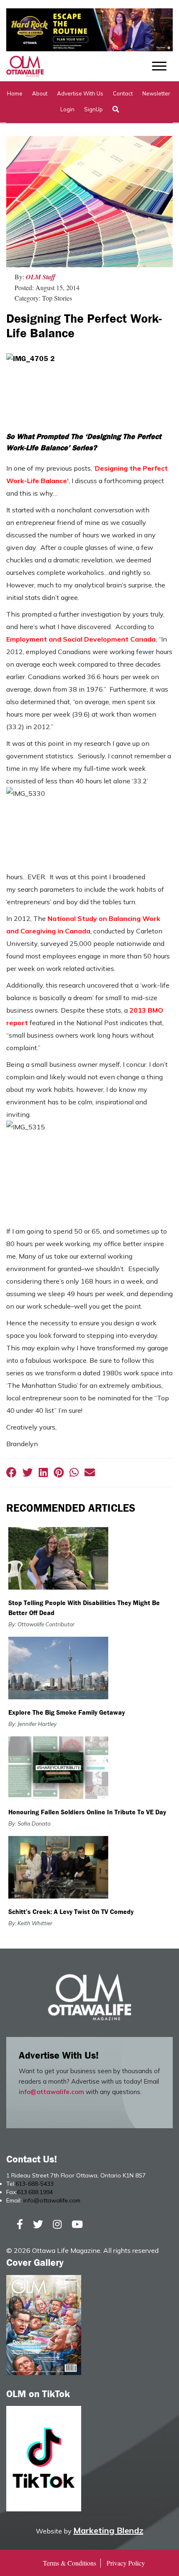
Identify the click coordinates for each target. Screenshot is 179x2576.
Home (15, 93)
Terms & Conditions (70, 2563)
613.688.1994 (35, 2192)
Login (67, 109)
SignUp (93, 109)
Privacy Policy (126, 2563)
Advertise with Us (80, 93)
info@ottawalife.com (51, 2092)
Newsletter (156, 93)
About (40, 93)
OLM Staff (41, 277)
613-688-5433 (35, 2184)
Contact (123, 93)
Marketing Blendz (108, 2530)
